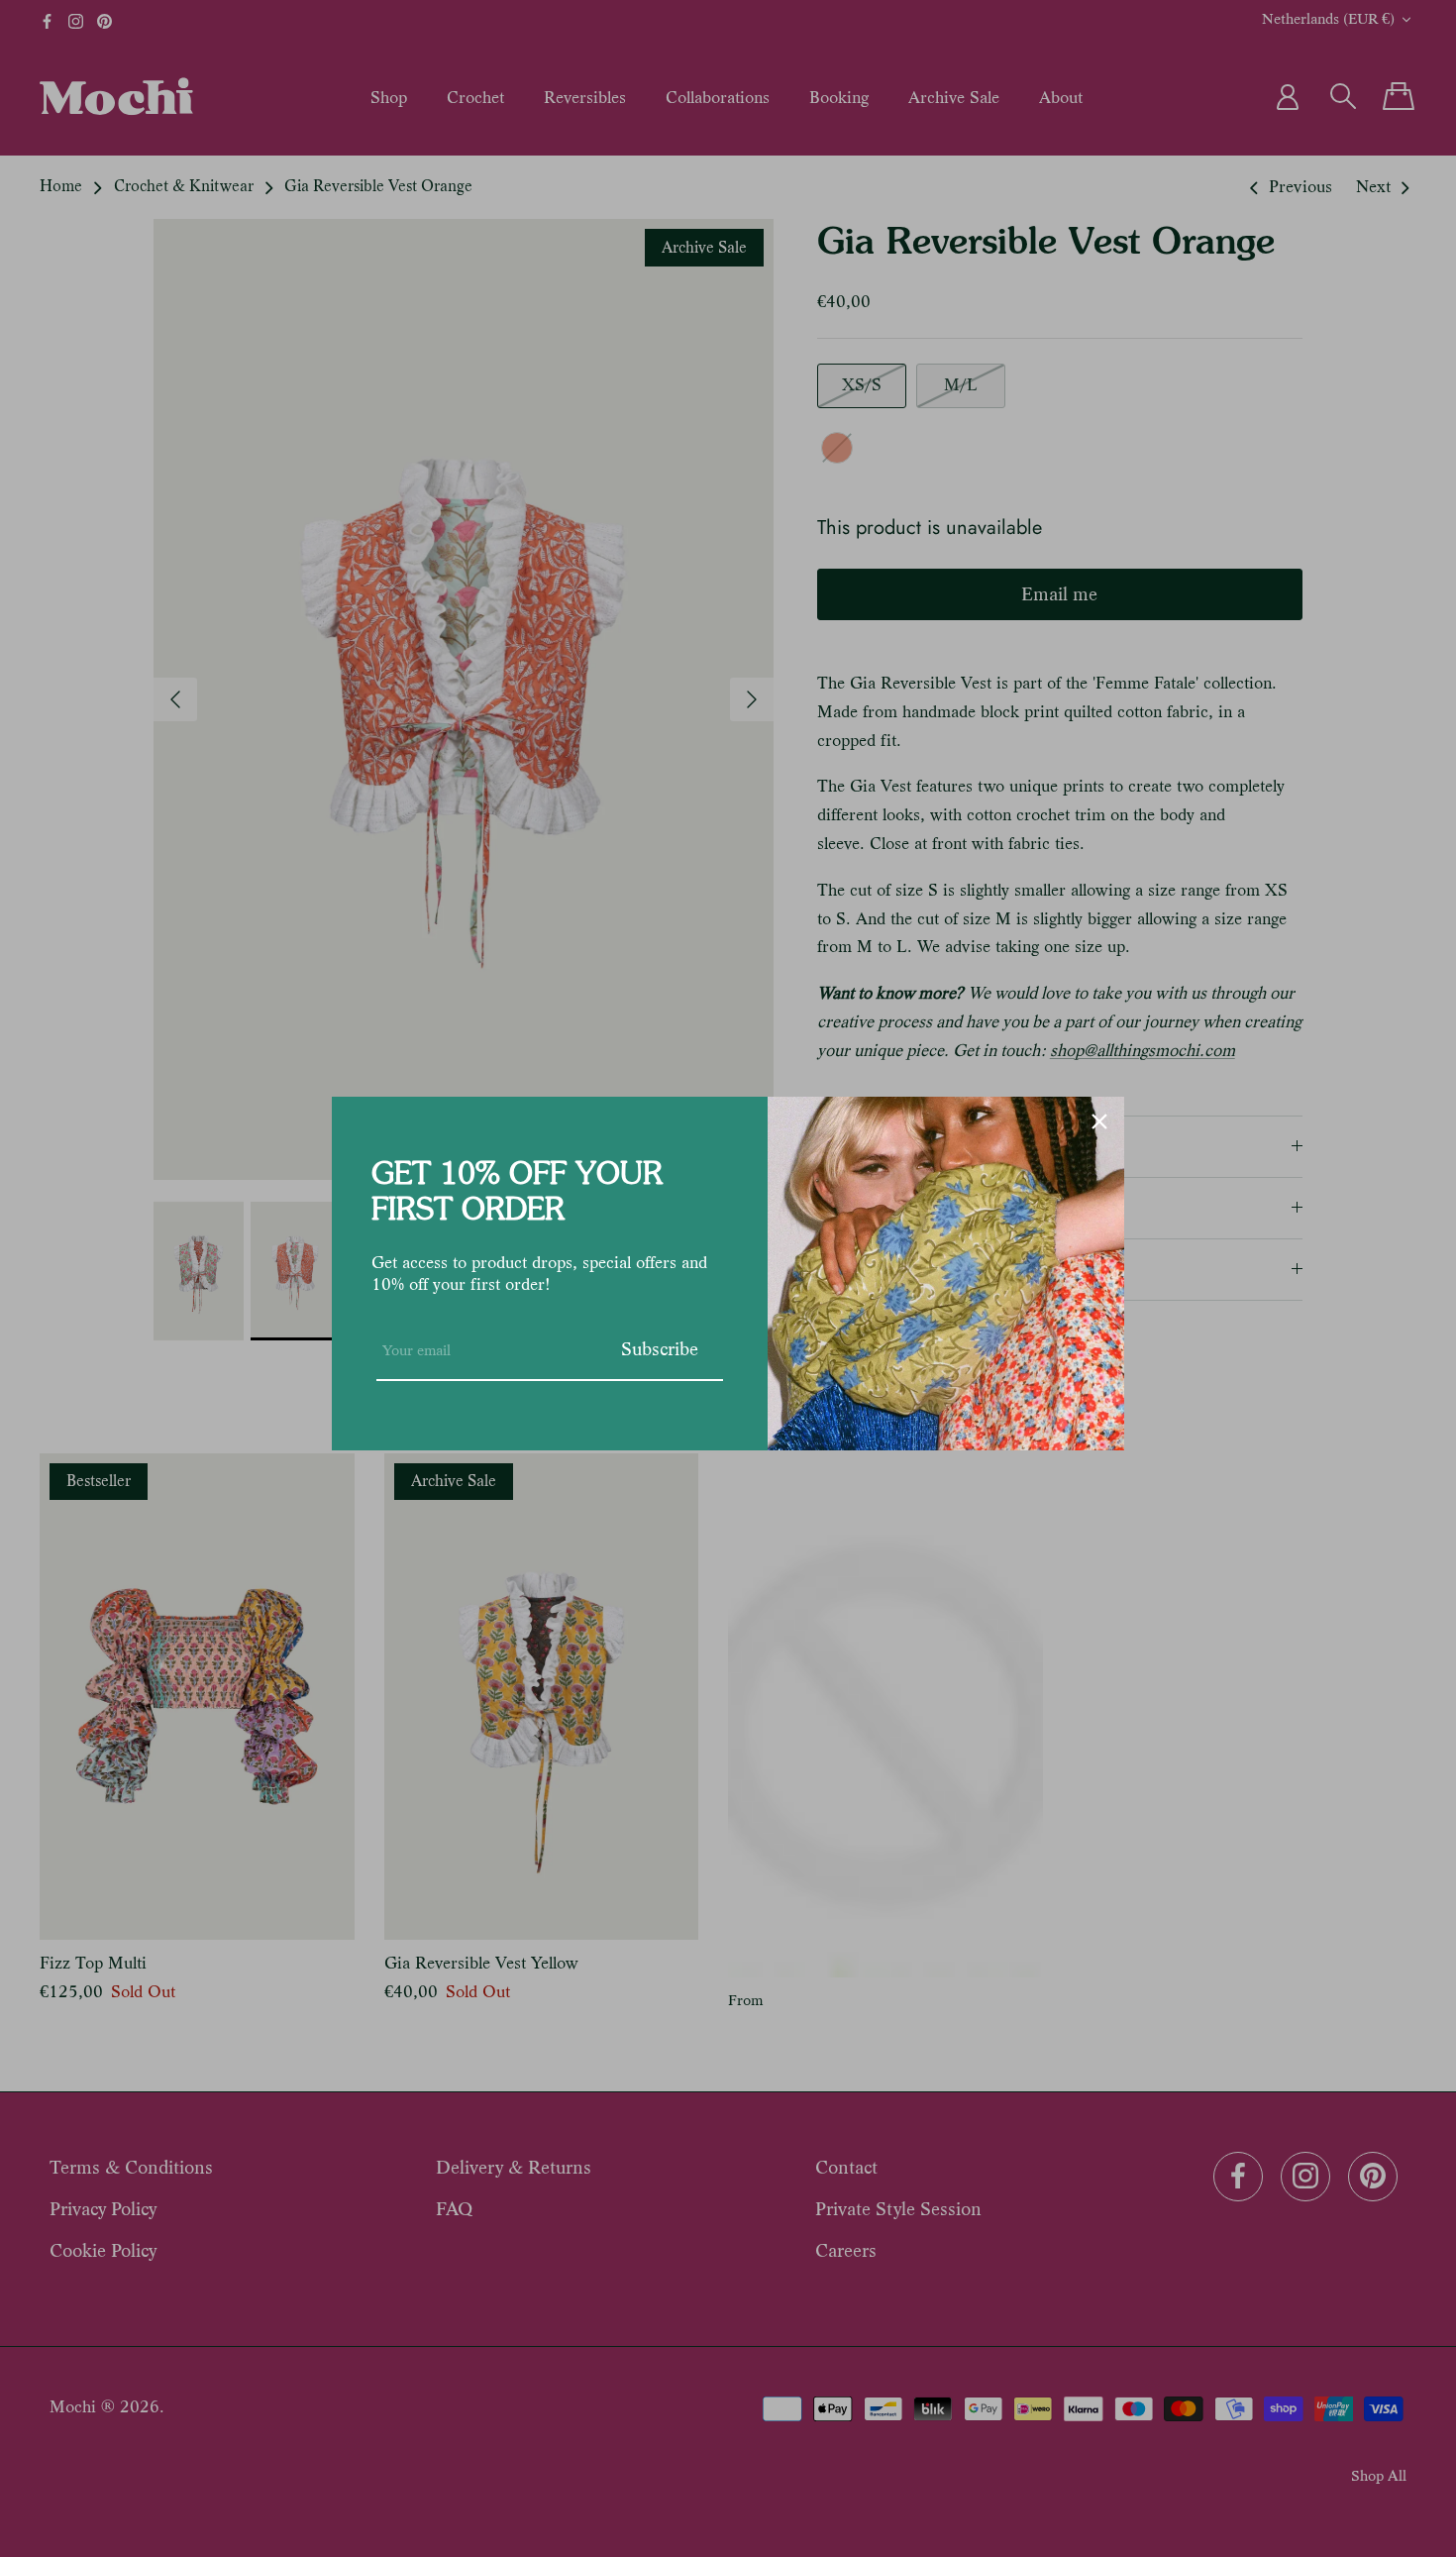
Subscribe (660, 1349)
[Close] (1099, 1121)
